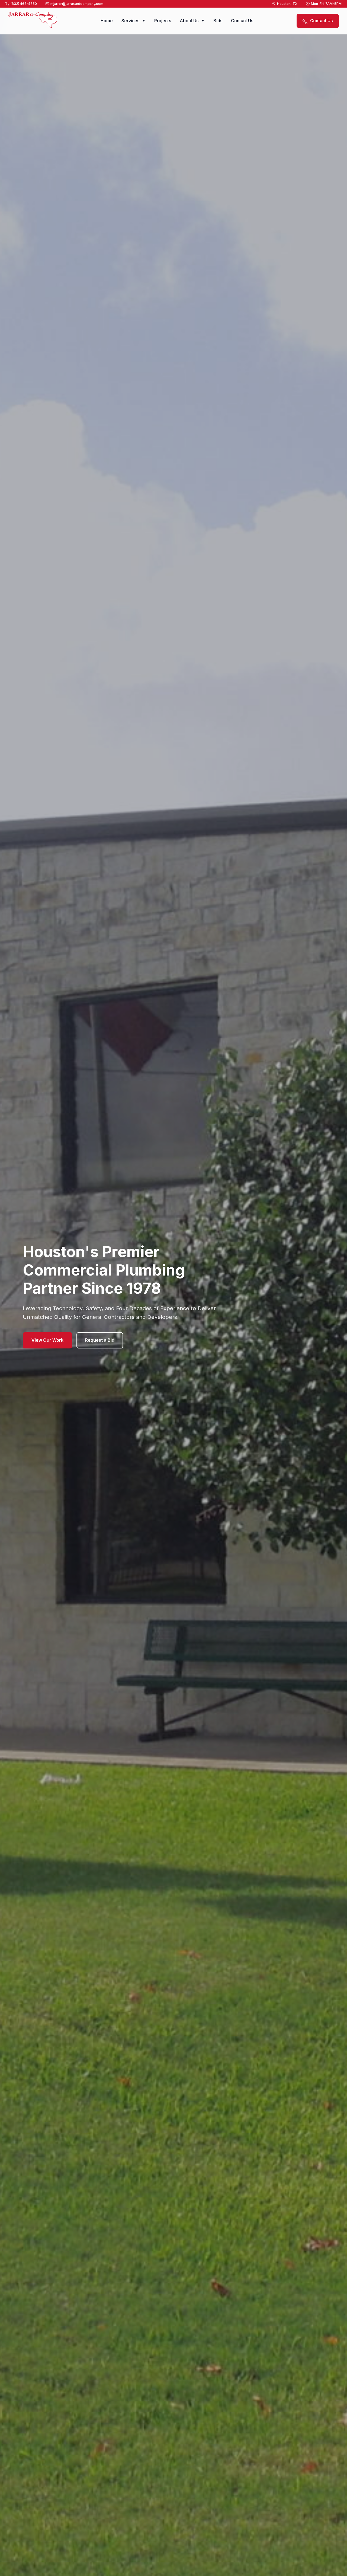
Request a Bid (100, 1340)
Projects (163, 21)
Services (134, 21)
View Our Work (47, 1340)
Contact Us (242, 21)
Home (107, 21)
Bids (218, 21)
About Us (192, 21)
